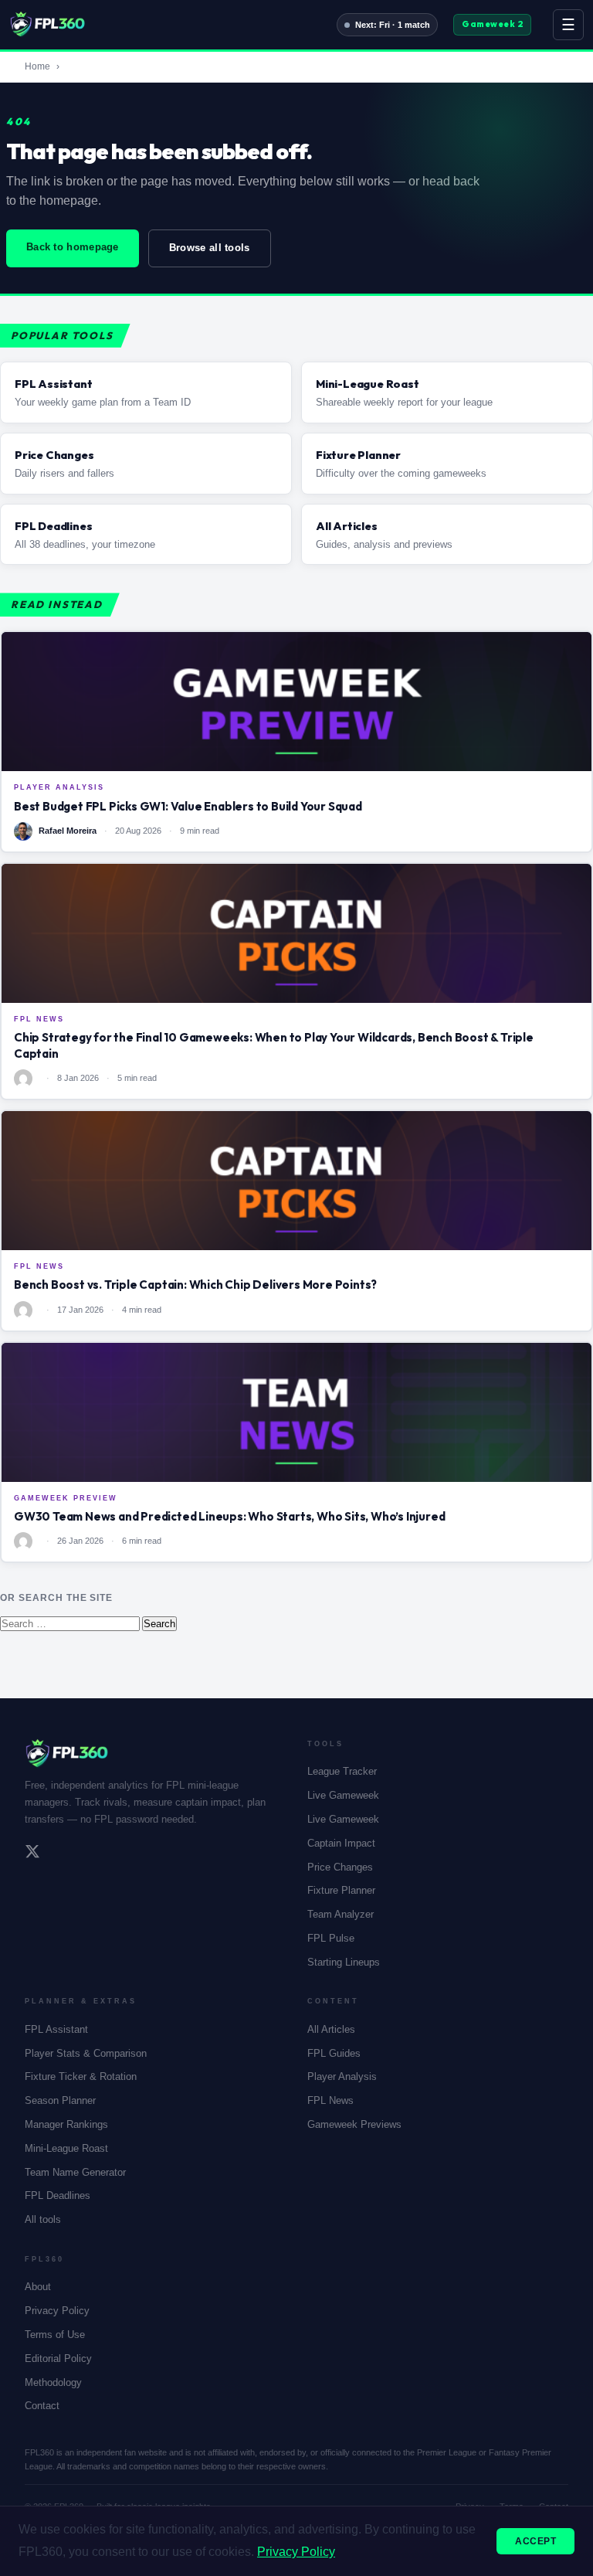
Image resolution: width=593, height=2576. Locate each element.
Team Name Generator (75, 2172)
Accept (535, 2541)
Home (37, 66)
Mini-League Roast (66, 2148)
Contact (42, 2406)
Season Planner (60, 2100)
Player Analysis (342, 2076)
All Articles (331, 2029)
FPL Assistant (56, 2029)
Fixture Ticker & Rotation (81, 2076)
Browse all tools (210, 248)
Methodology (53, 2382)
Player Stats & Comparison (86, 2053)
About (38, 2287)
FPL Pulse (331, 1938)
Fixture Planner (341, 1890)
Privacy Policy (57, 2311)
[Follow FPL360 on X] (32, 1854)
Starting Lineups (344, 1962)
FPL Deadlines (58, 2195)
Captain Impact (341, 1843)
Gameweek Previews (354, 2124)
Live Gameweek (343, 1795)
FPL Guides (334, 2053)
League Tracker (342, 1771)
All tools (43, 2219)
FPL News (330, 2100)
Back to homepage (73, 247)
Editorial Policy (58, 2359)
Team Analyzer (341, 1914)
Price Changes (340, 1867)
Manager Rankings (66, 2124)
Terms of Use (55, 2335)
